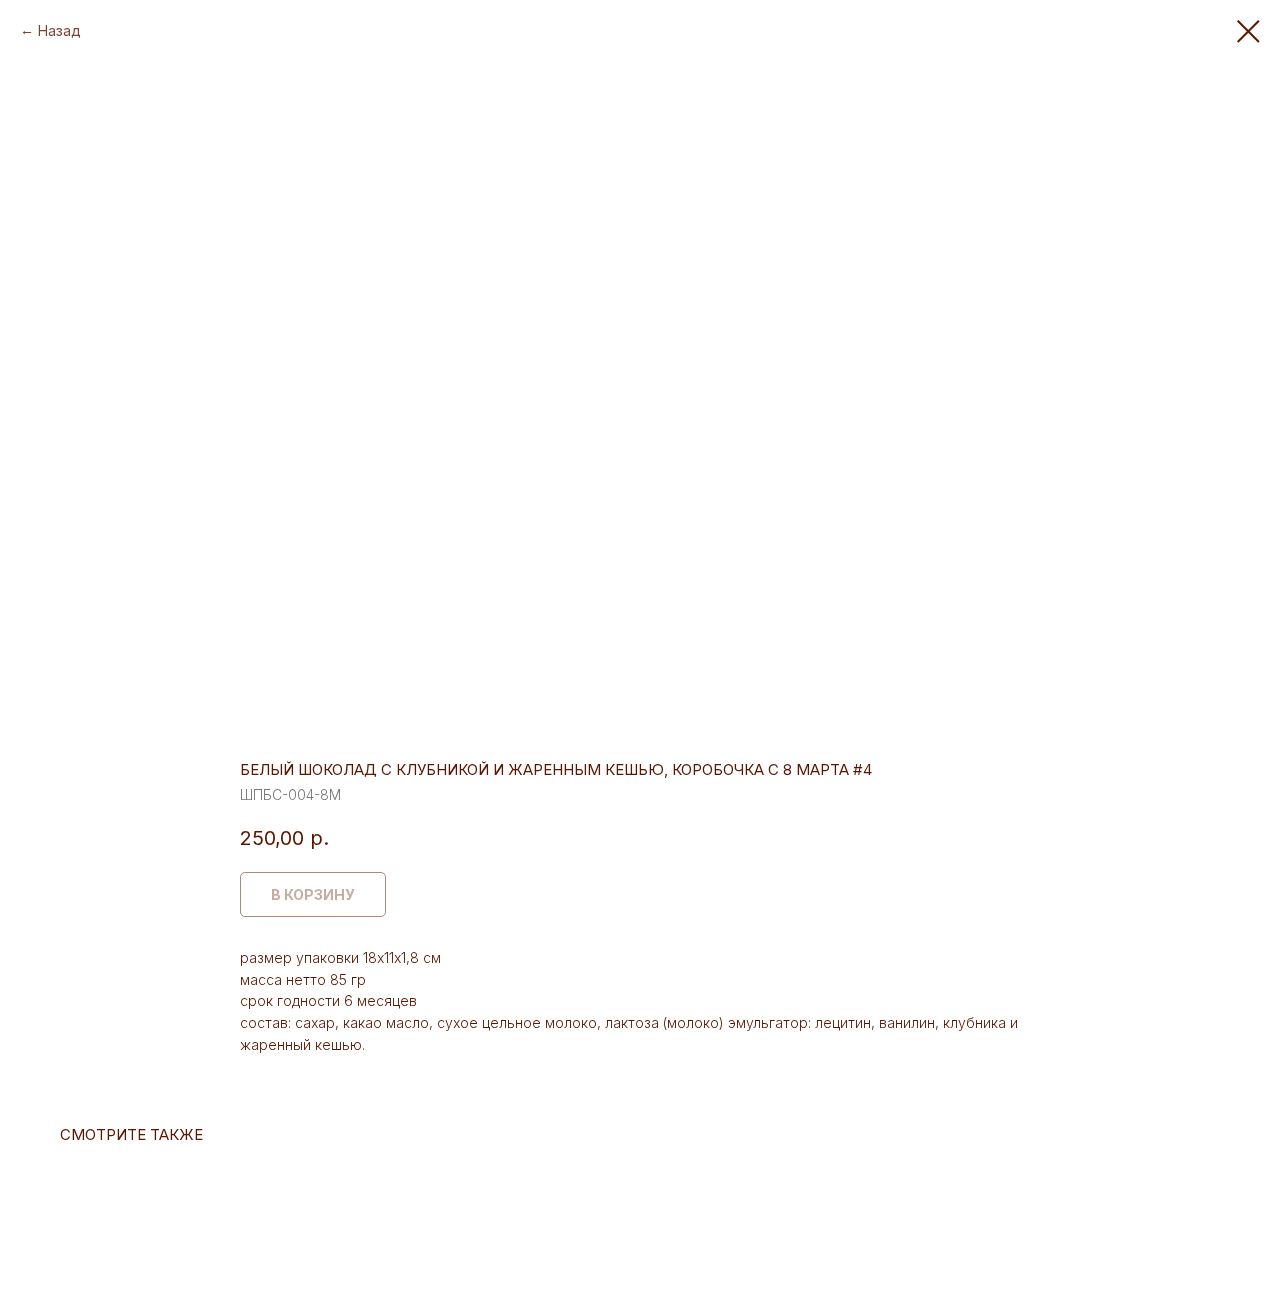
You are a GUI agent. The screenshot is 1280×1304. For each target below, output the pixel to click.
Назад (59, 30)
